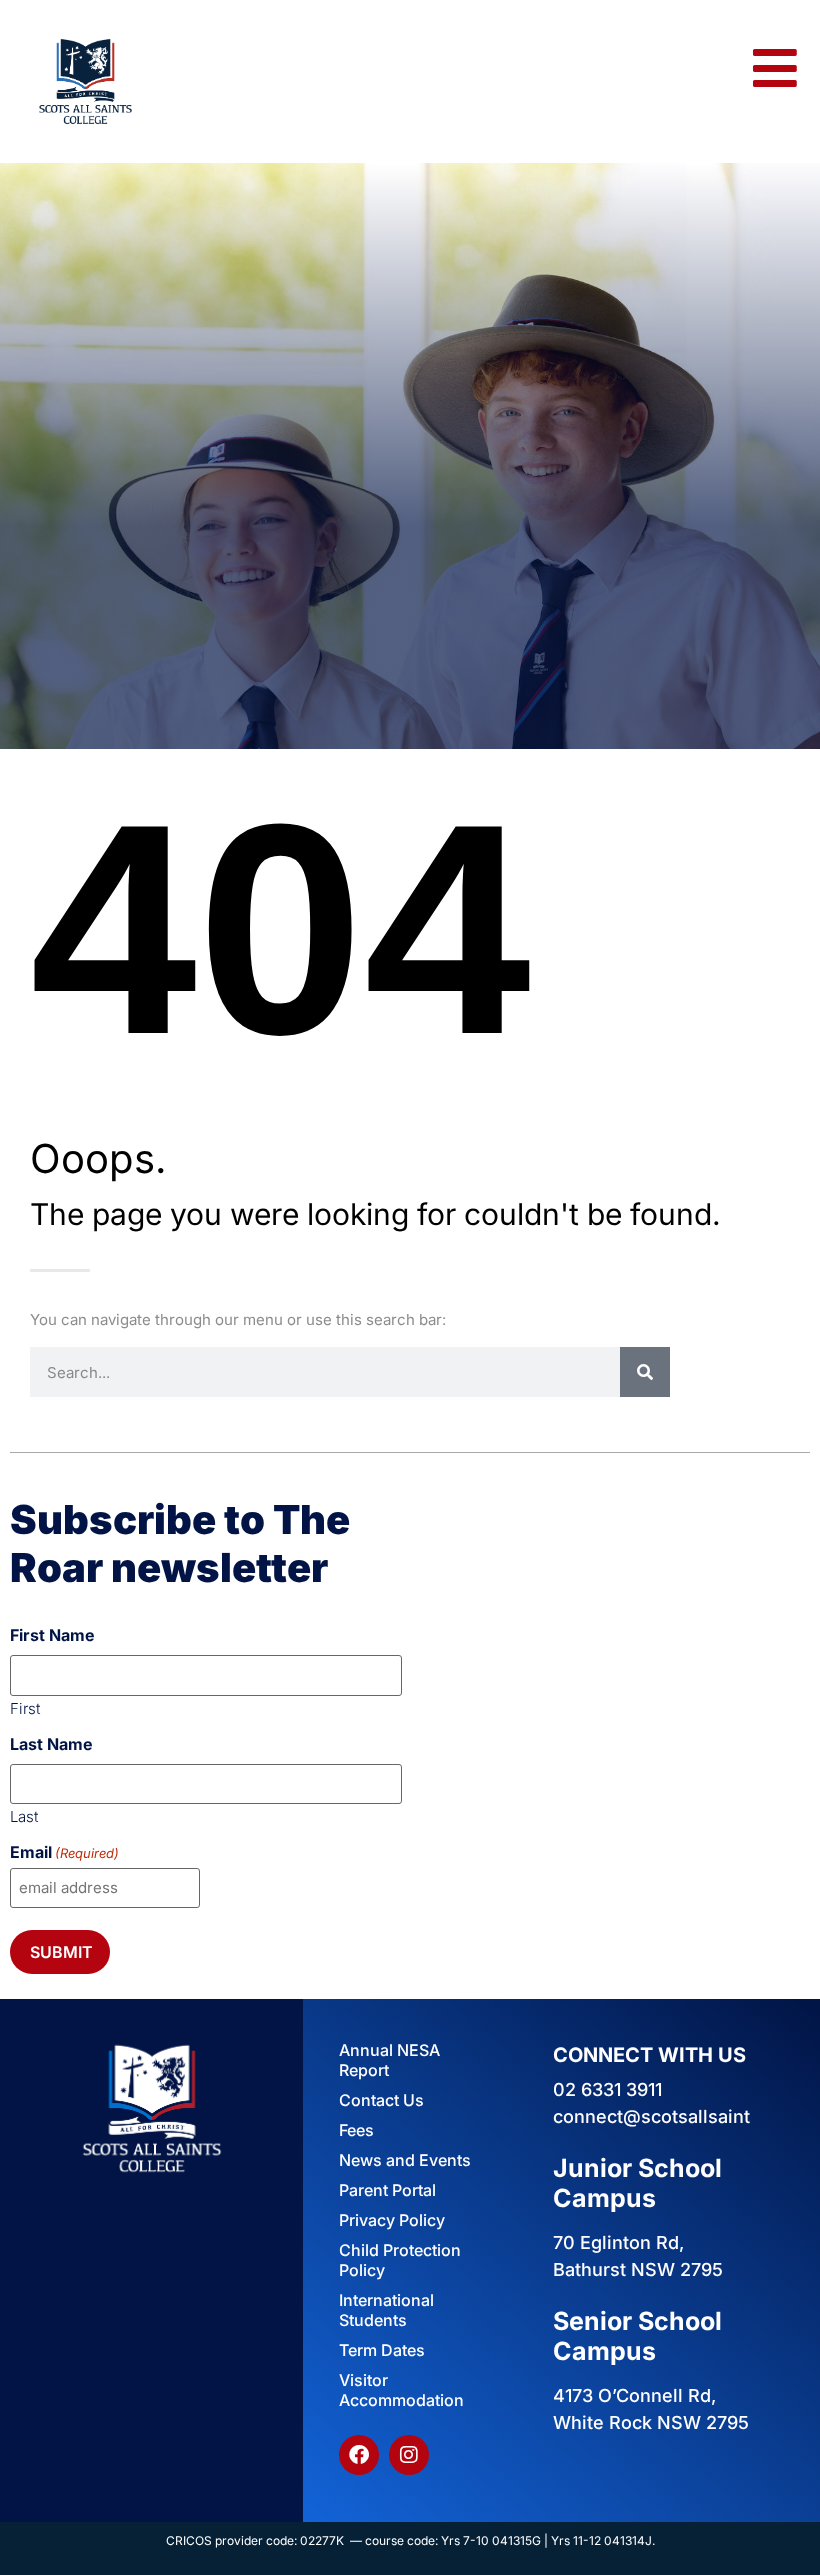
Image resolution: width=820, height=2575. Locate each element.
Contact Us (381, 2100)
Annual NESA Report (389, 2060)
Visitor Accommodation (401, 2390)
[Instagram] (409, 2455)
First (25, 1707)
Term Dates (382, 2350)
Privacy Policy (392, 2220)
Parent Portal (387, 2190)
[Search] (645, 1372)
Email (64, 1852)
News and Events (405, 2160)
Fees (356, 2130)
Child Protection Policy (400, 2260)
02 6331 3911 (607, 2089)
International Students (386, 2310)
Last (24, 1815)
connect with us (649, 2055)
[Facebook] (359, 2455)
